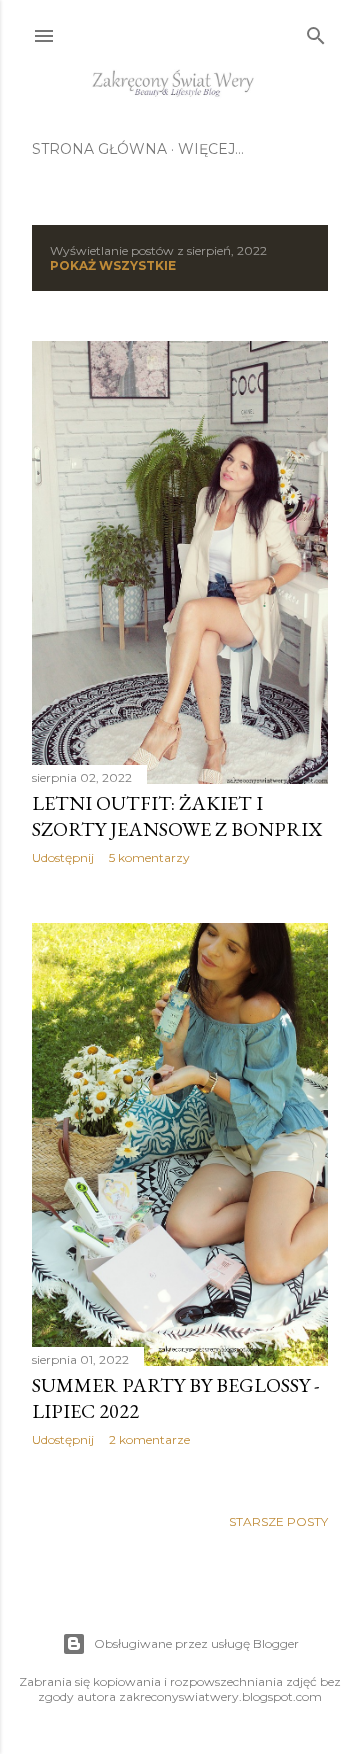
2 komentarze (149, 1439)
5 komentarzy (149, 857)
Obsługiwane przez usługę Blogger (196, 1643)
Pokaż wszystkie (113, 265)
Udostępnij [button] (63, 857)
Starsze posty (278, 1521)
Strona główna (99, 149)
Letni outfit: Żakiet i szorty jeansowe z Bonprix (177, 816)
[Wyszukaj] (316, 31)
